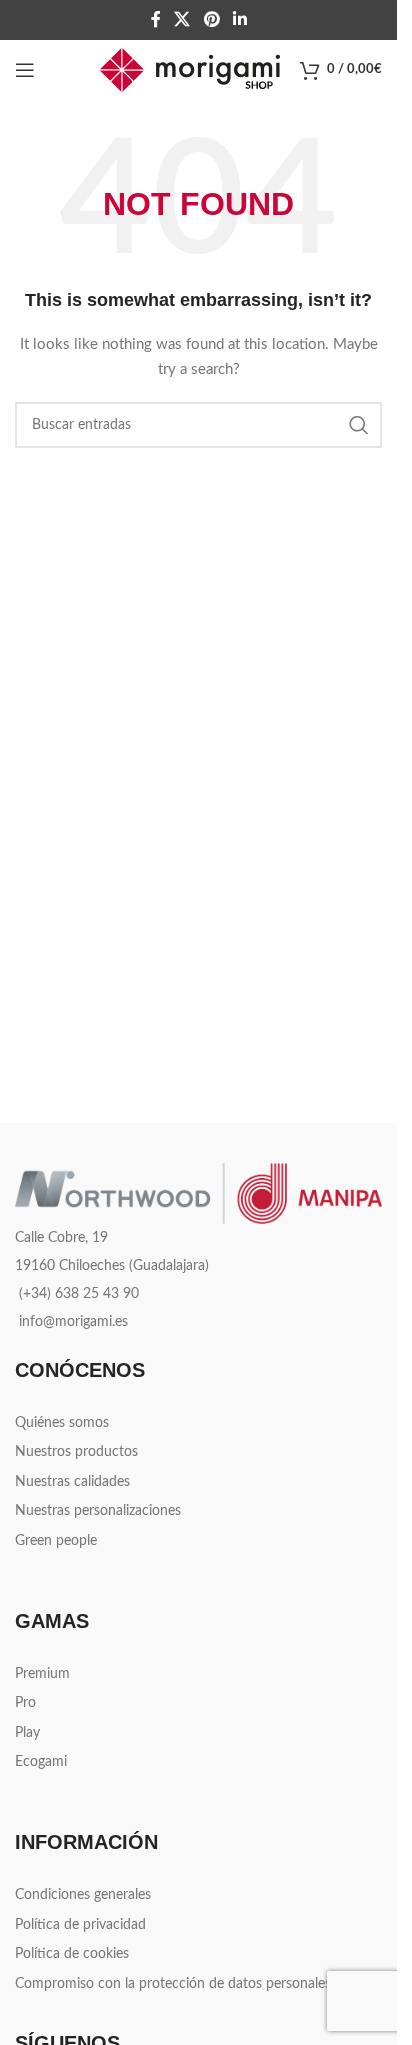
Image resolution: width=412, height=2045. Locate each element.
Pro (25, 1703)
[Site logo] (190, 70)
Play (27, 1733)
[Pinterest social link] (211, 19)
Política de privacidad (80, 1925)
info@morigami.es (73, 1322)
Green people (56, 1541)
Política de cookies (72, 1954)
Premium (42, 1674)
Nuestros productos (76, 1452)
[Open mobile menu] (25, 70)
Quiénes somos (62, 1423)
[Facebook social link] (156, 19)
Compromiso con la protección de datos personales (173, 1984)
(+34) (79, 1294)
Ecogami (41, 1762)
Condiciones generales (83, 1895)
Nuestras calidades (72, 1482)
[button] (352, 1999)
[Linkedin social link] (239, 19)
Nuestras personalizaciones (98, 1511)
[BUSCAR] (359, 425)
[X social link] (182, 19)
